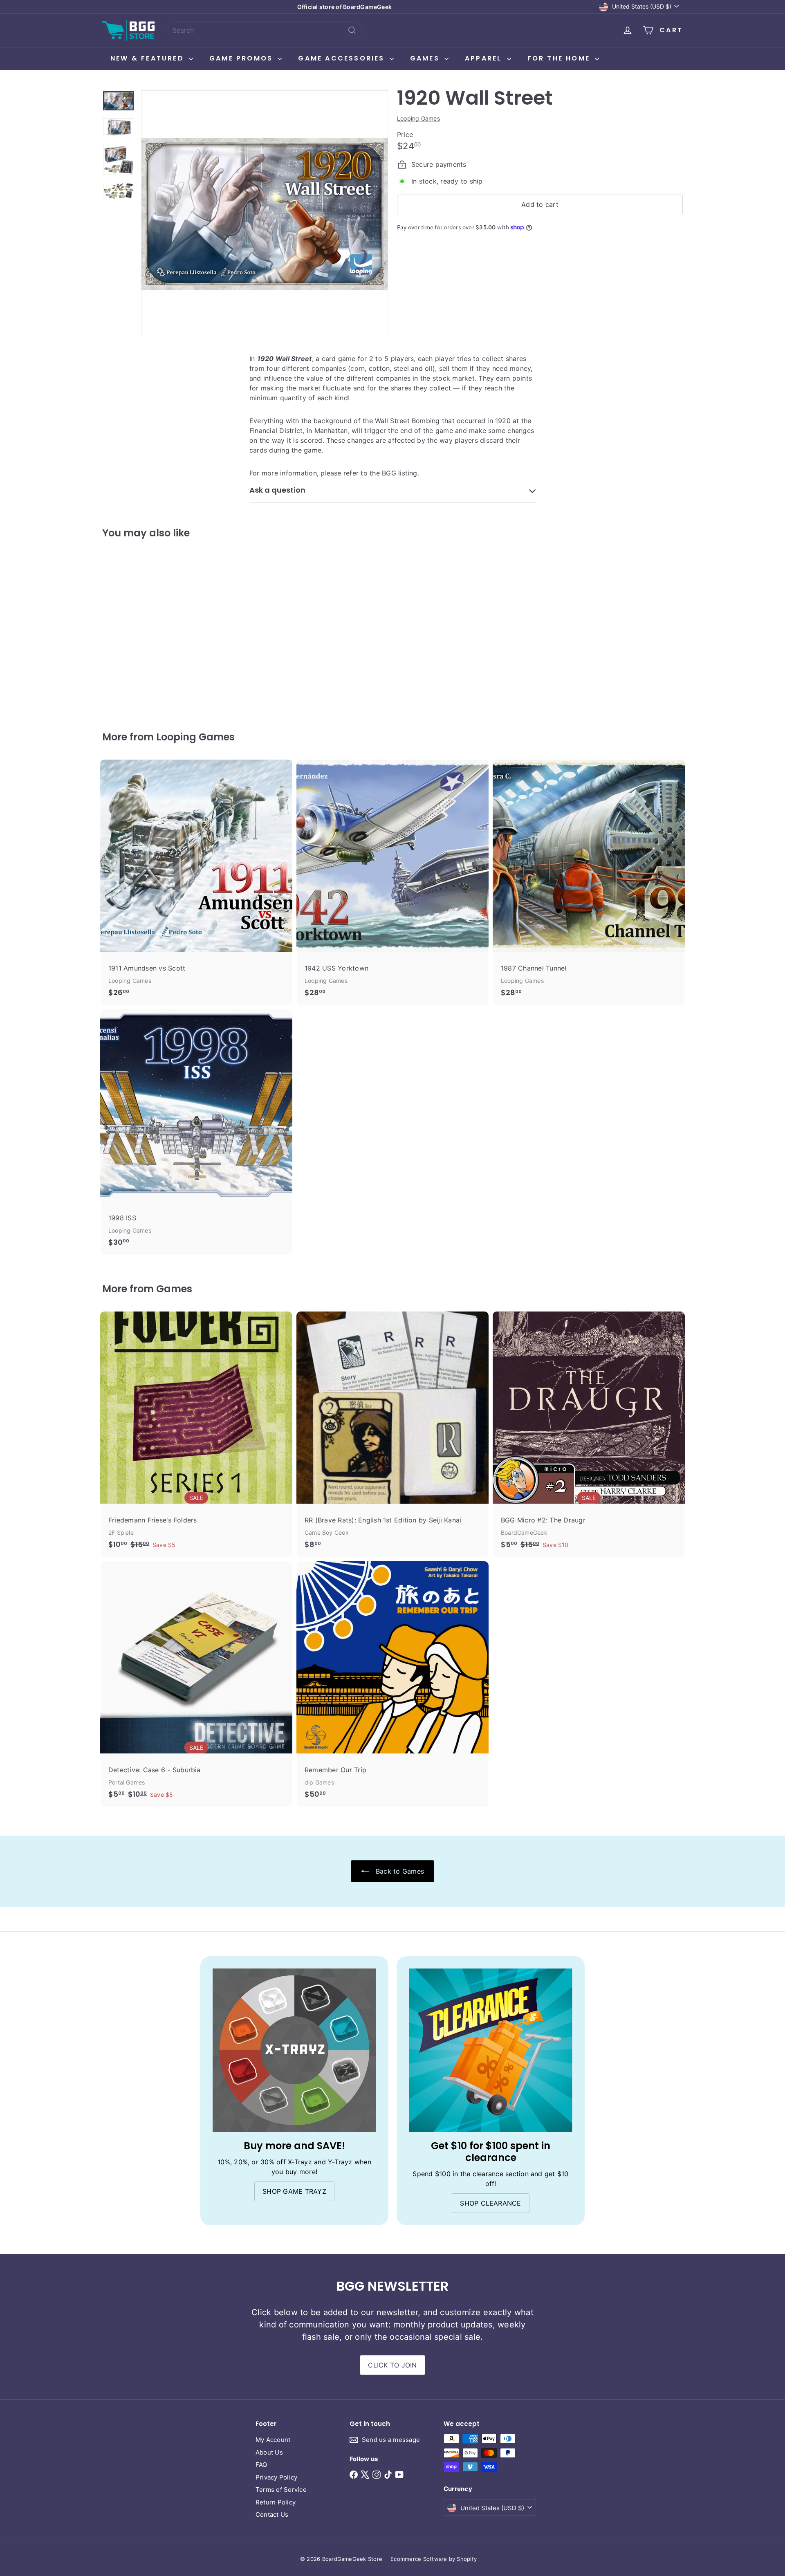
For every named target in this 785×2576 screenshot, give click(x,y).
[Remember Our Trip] (392, 1684)
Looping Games (195, 737)
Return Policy (276, 2502)
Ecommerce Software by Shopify (434, 2559)
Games (426, 58)
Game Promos (242, 58)
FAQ (261, 2465)
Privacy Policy (276, 2477)
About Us (269, 2452)
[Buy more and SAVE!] (294, 2050)
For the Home (560, 58)
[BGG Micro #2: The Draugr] (589, 1434)
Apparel (485, 58)
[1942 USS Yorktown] (392, 882)
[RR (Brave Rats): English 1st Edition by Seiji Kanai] (392, 1434)
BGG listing (400, 473)
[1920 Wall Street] (147, 629)
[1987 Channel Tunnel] (589, 882)
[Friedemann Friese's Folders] (196, 1434)
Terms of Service (281, 2490)
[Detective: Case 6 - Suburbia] (196, 1684)
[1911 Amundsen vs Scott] (196, 882)
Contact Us (272, 2514)
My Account (273, 2440)
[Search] (352, 30)
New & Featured (149, 58)
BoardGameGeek (367, 7)
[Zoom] (265, 214)
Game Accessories (343, 58)
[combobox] (265, 30)
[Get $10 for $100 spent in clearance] (491, 2050)
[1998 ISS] (196, 1132)
